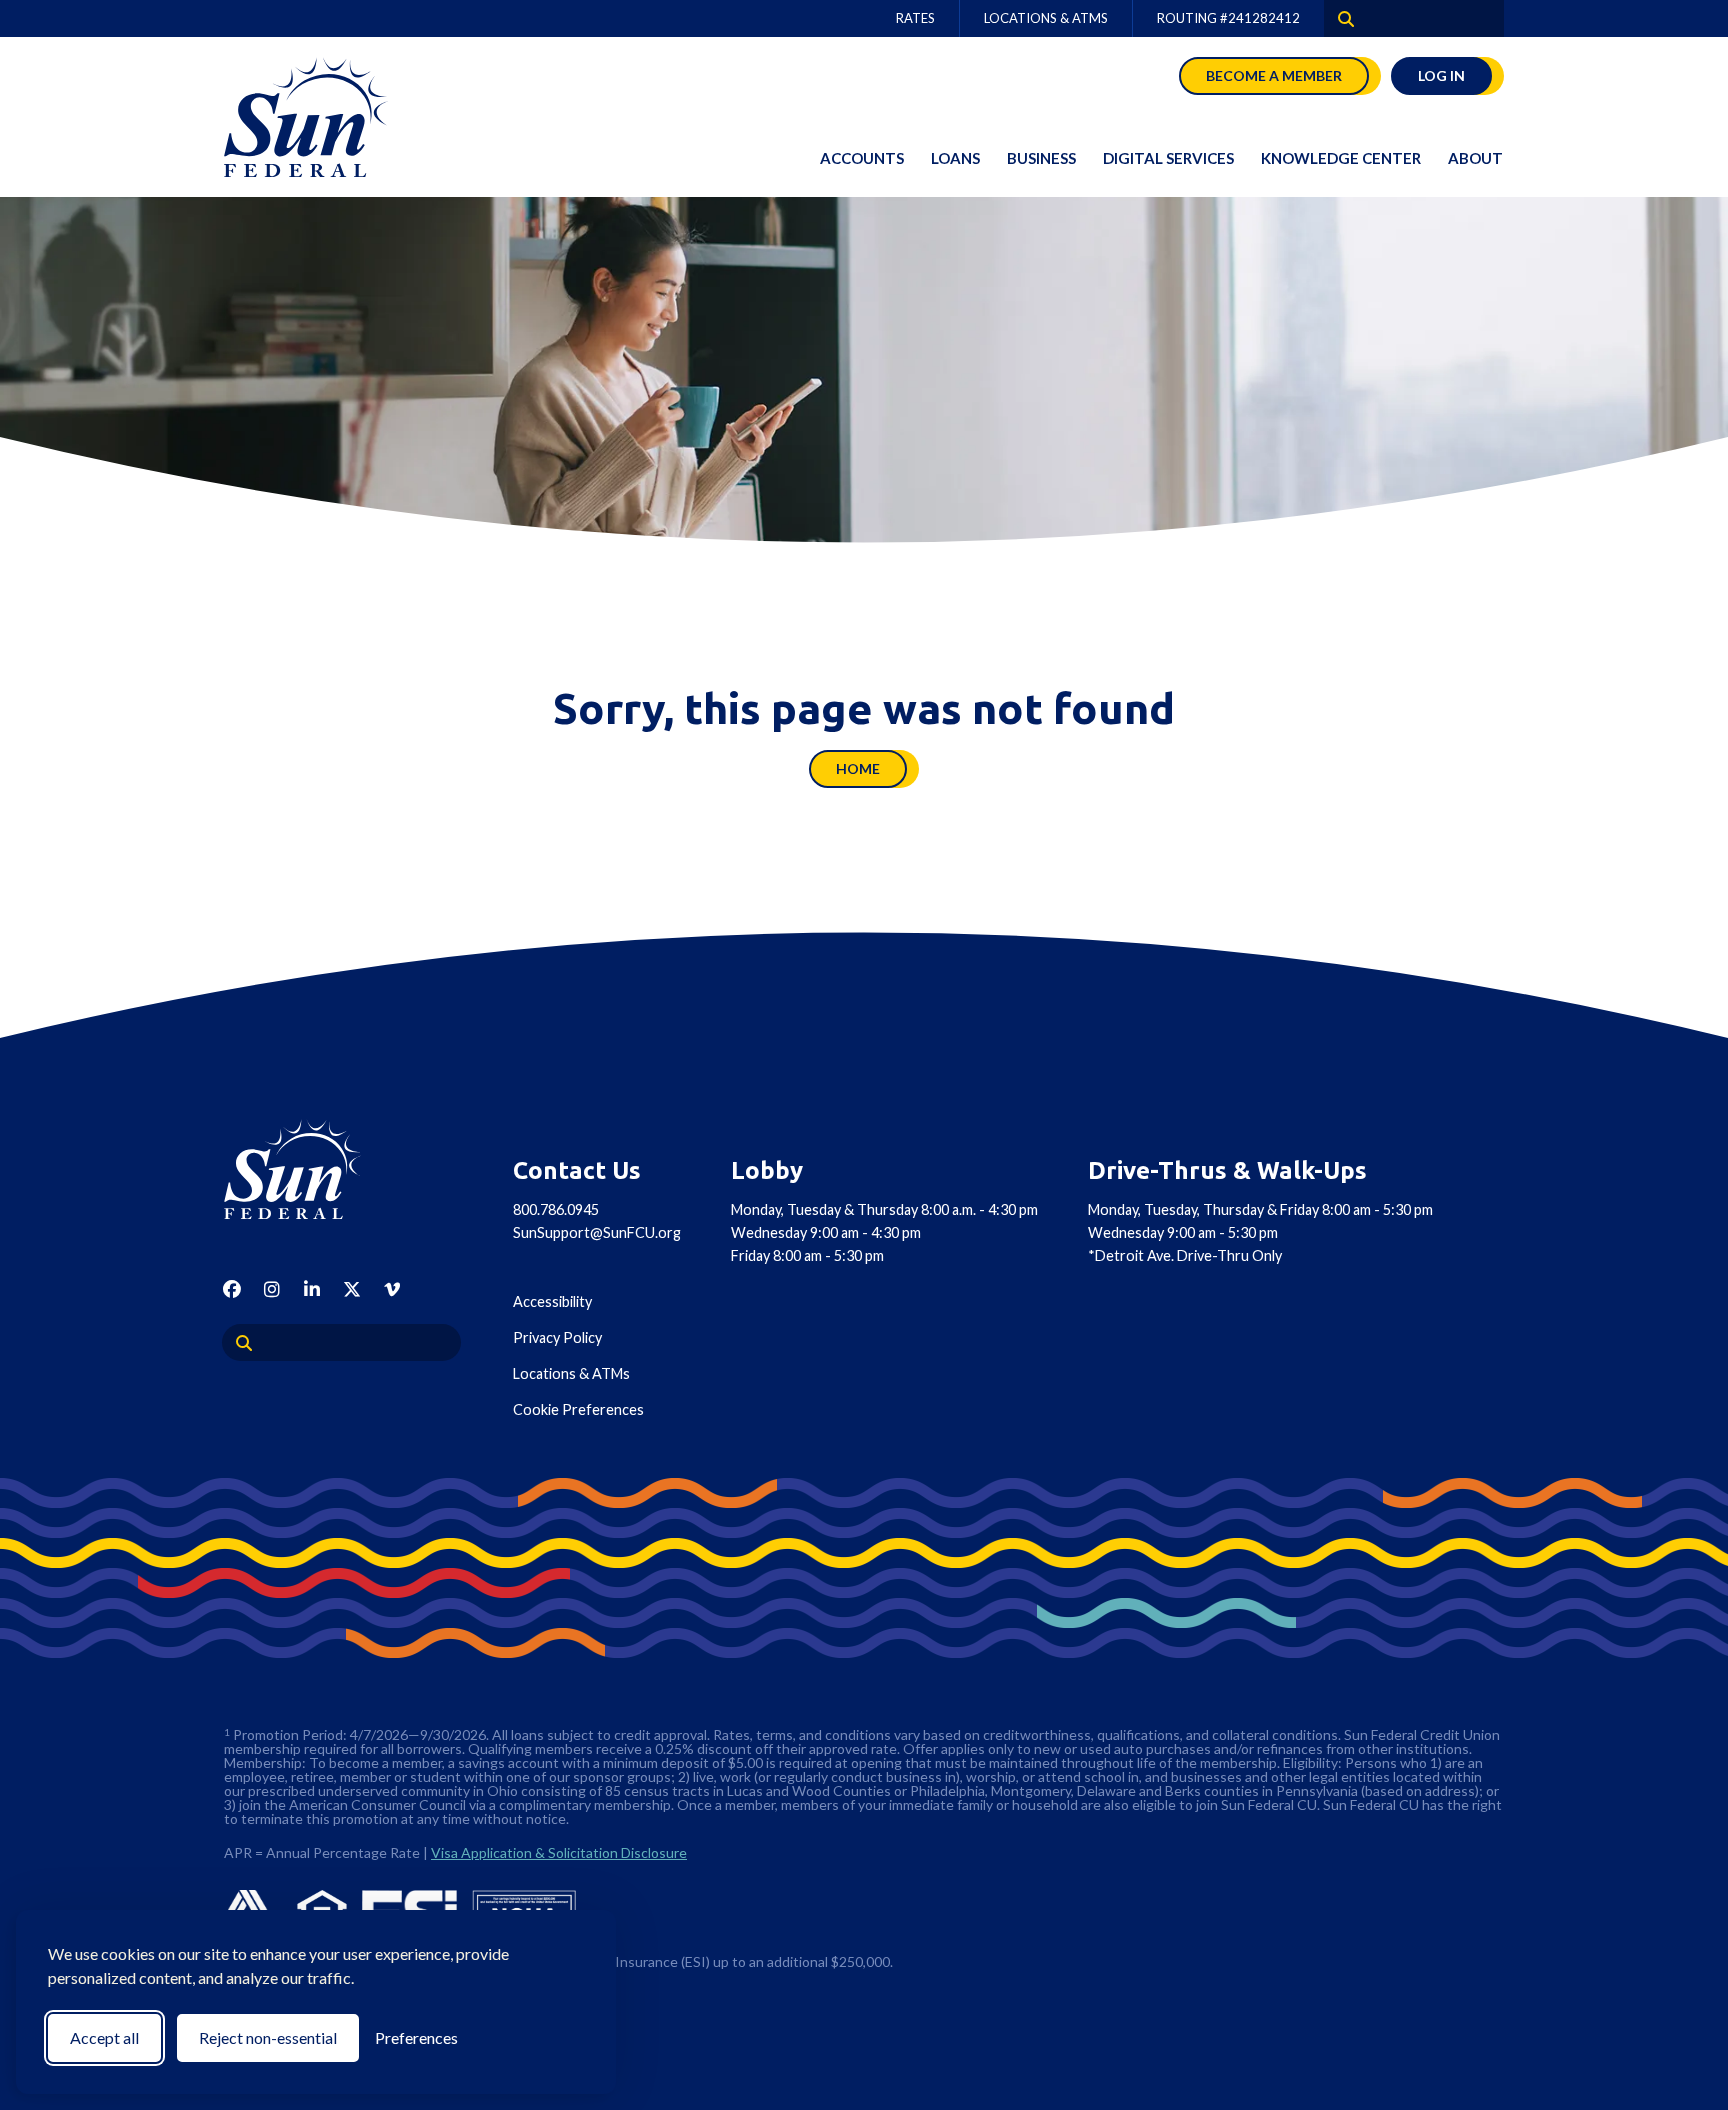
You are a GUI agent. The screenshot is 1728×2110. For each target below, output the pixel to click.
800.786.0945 (556, 1209)
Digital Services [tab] (1168, 158)
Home (858, 768)
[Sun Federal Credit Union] (324, 117)
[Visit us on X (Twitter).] (352, 1289)
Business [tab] (1041, 158)
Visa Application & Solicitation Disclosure (559, 1852)
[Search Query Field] (1339, 18)
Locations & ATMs (1046, 18)
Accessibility (552, 1301)
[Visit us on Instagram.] (272, 1289)
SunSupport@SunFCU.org (597, 1232)
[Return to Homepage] (314, 1169)
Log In (1441, 75)
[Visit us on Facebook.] (232, 1289)
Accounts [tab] (862, 158)
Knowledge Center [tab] (1341, 158)
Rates (915, 18)
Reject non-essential (268, 2037)
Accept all (104, 2037)
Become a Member (1274, 75)
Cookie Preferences (578, 1409)
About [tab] (1475, 158)
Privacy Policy (557, 1337)
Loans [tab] (955, 158)
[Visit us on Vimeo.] (392, 1289)
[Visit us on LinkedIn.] (312, 1289)
